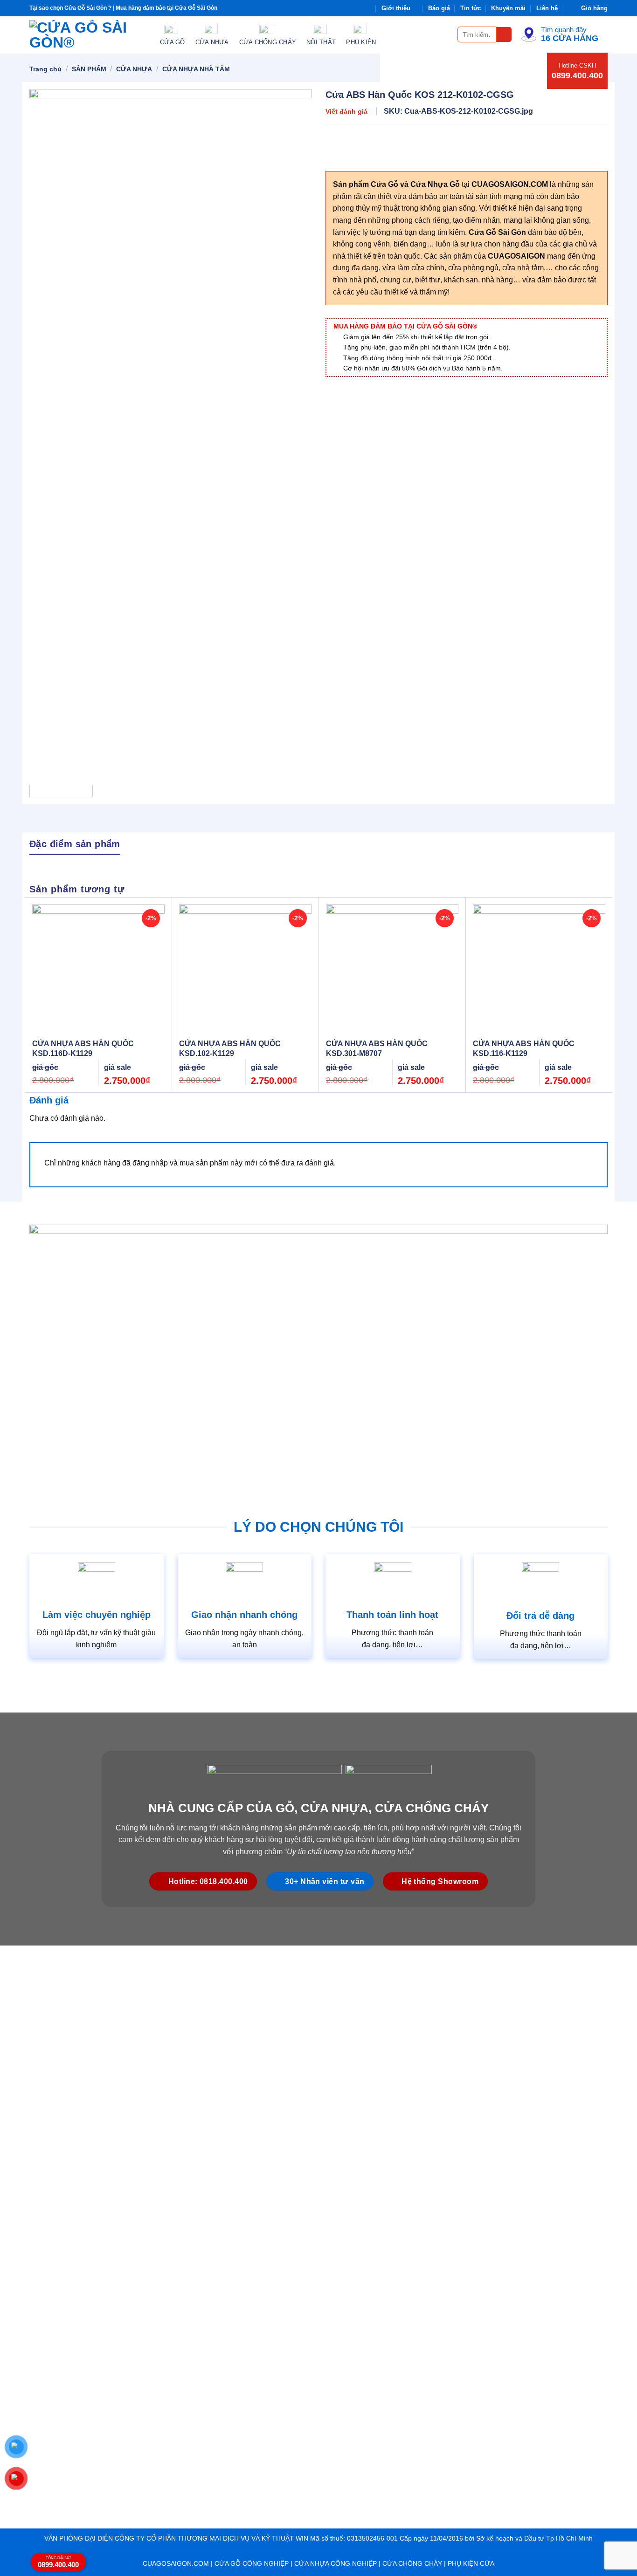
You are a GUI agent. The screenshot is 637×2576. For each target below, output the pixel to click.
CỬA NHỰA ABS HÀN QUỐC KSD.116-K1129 (524, 1048)
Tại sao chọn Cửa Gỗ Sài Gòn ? (70, 8)
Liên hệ (547, 8)
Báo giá (439, 8)
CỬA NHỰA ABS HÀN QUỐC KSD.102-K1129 (230, 1048)
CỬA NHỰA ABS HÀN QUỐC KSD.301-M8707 (377, 1048)
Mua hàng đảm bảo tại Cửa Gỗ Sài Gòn (166, 8)
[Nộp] (504, 35)
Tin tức (471, 8)
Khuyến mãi (508, 8)
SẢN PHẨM (89, 69)
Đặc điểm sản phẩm (75, 844)
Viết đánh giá (346, 111)
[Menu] (445, 34)
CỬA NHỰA (134, 69)
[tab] (75, 843)
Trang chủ (45, 69)
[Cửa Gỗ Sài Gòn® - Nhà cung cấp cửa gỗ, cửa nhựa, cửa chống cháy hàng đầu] (88, 35)
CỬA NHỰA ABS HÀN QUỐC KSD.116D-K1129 (83, 1048)
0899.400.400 (577, 75)
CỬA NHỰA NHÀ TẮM (196, 69)
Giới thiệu (396, 8)
